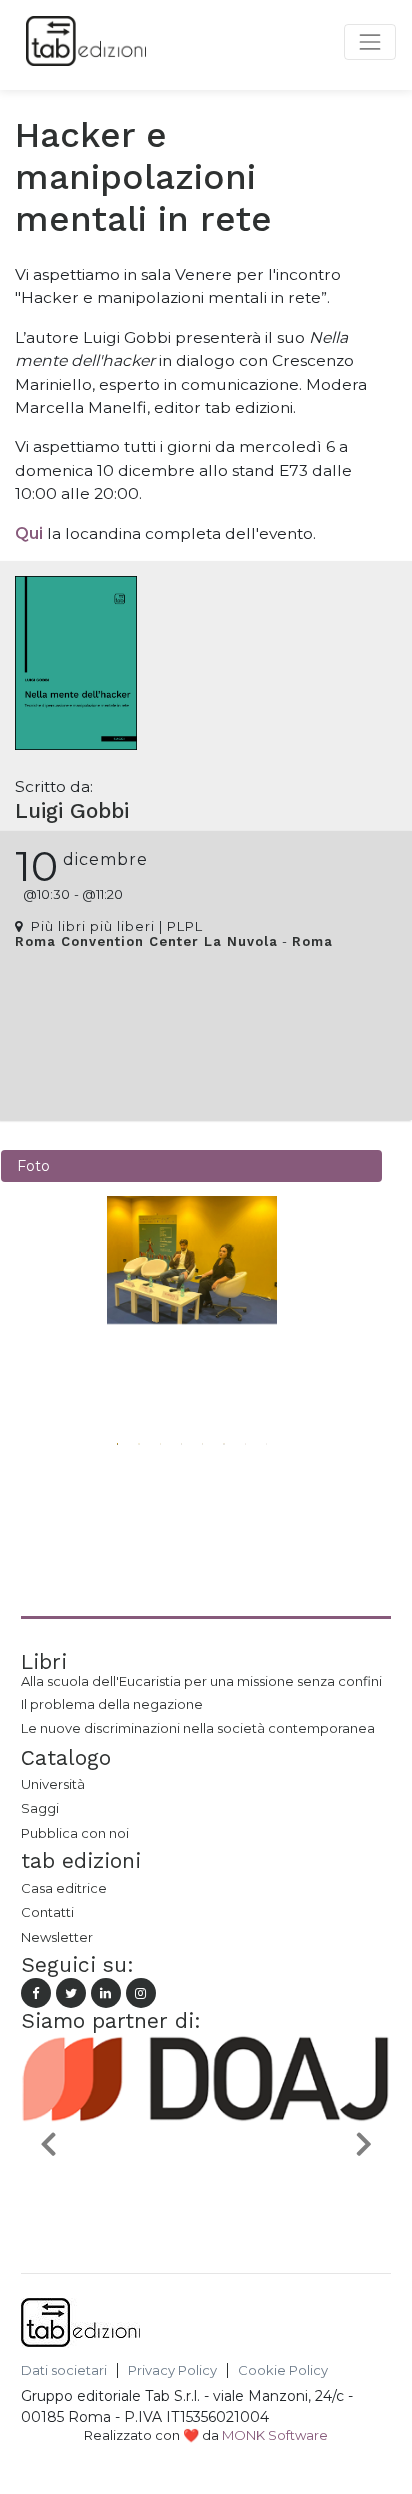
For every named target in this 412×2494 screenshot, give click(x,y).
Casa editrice (64, 1888)
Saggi (40, 1808)
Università (53, 1784)
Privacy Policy (172, 2370)
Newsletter (57, 1937)
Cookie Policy (283, 2370)
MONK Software (275, 2435)
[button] (111, 1386)
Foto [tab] (33, 1166)
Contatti (47, 1912)
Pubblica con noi (75, 1833)
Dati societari (64, 2370)
